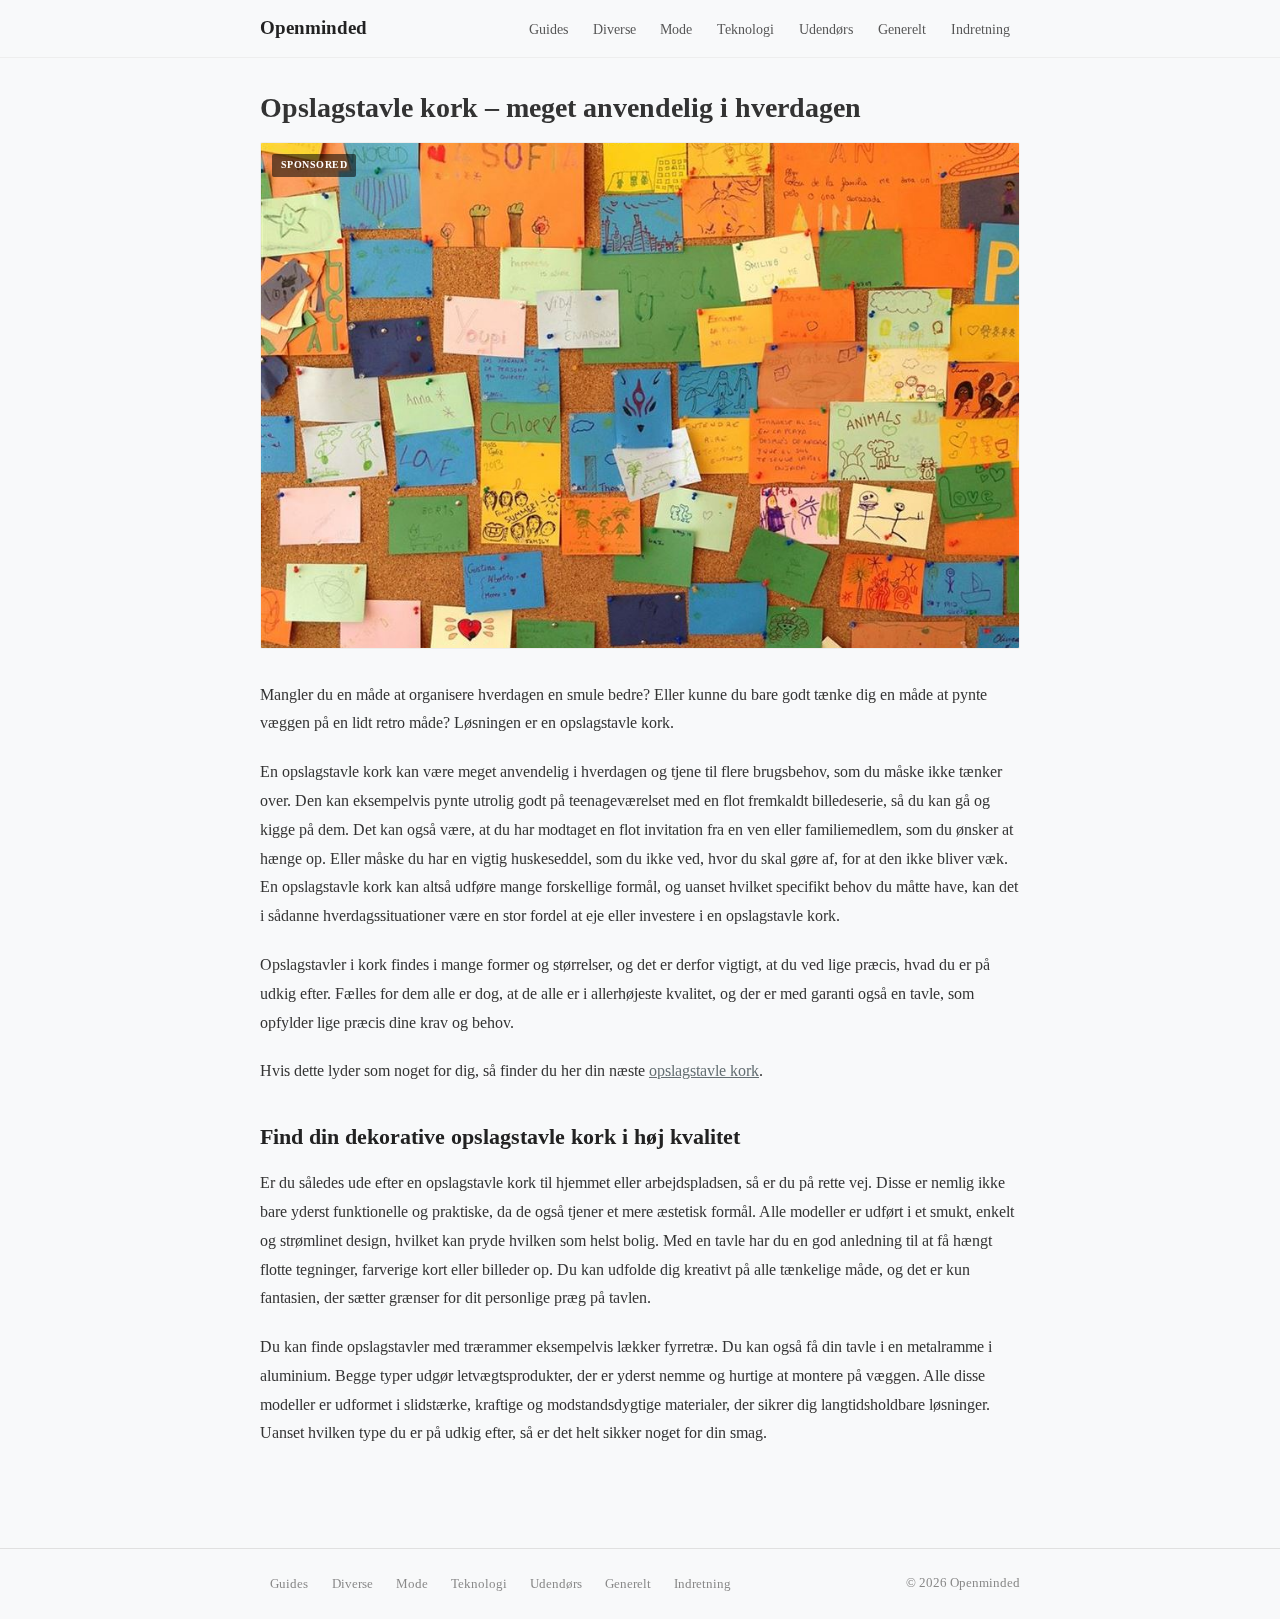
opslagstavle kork (704, 1070)
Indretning (980, 29)
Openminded (313, 27)
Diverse (614, 29)
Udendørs (826, 29)
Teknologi (745, 29)
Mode (676, 29)
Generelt (902, 29)
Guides (548, 29)
